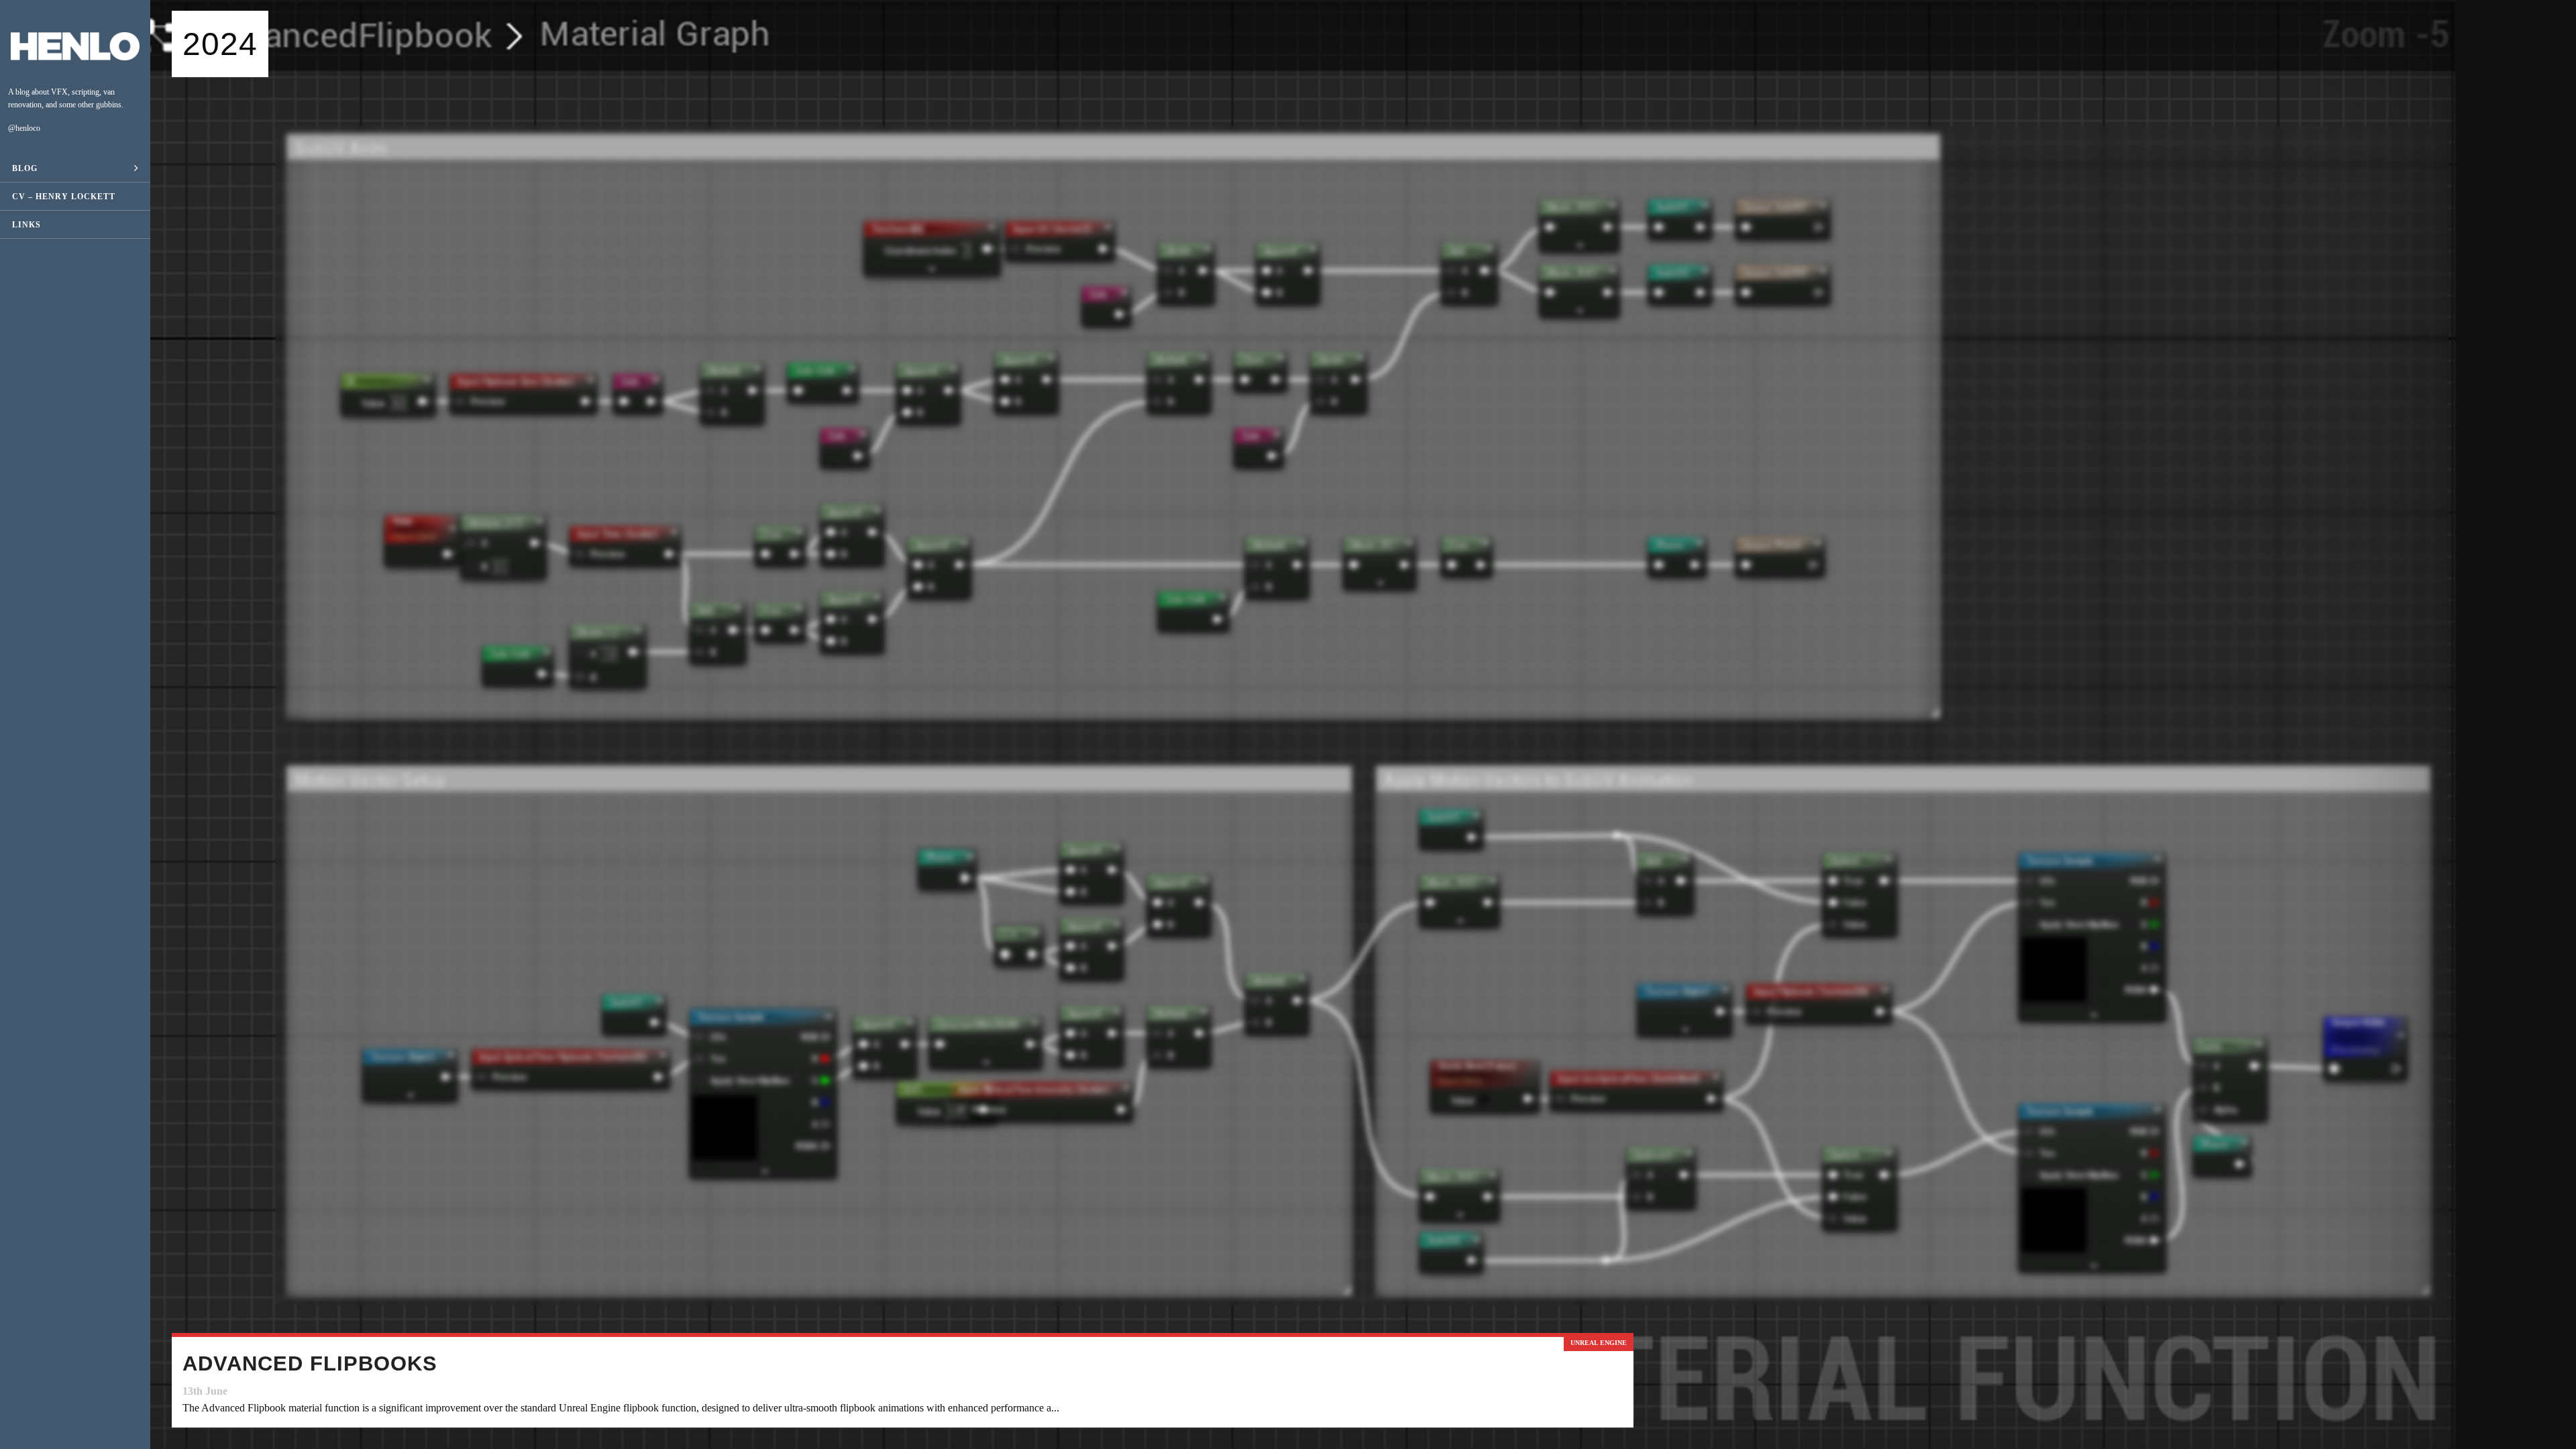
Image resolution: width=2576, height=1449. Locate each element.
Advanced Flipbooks (310, 1363)
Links (26, 225)
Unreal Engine (1599, 1343)
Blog (25, 168)
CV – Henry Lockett (64, 197)
